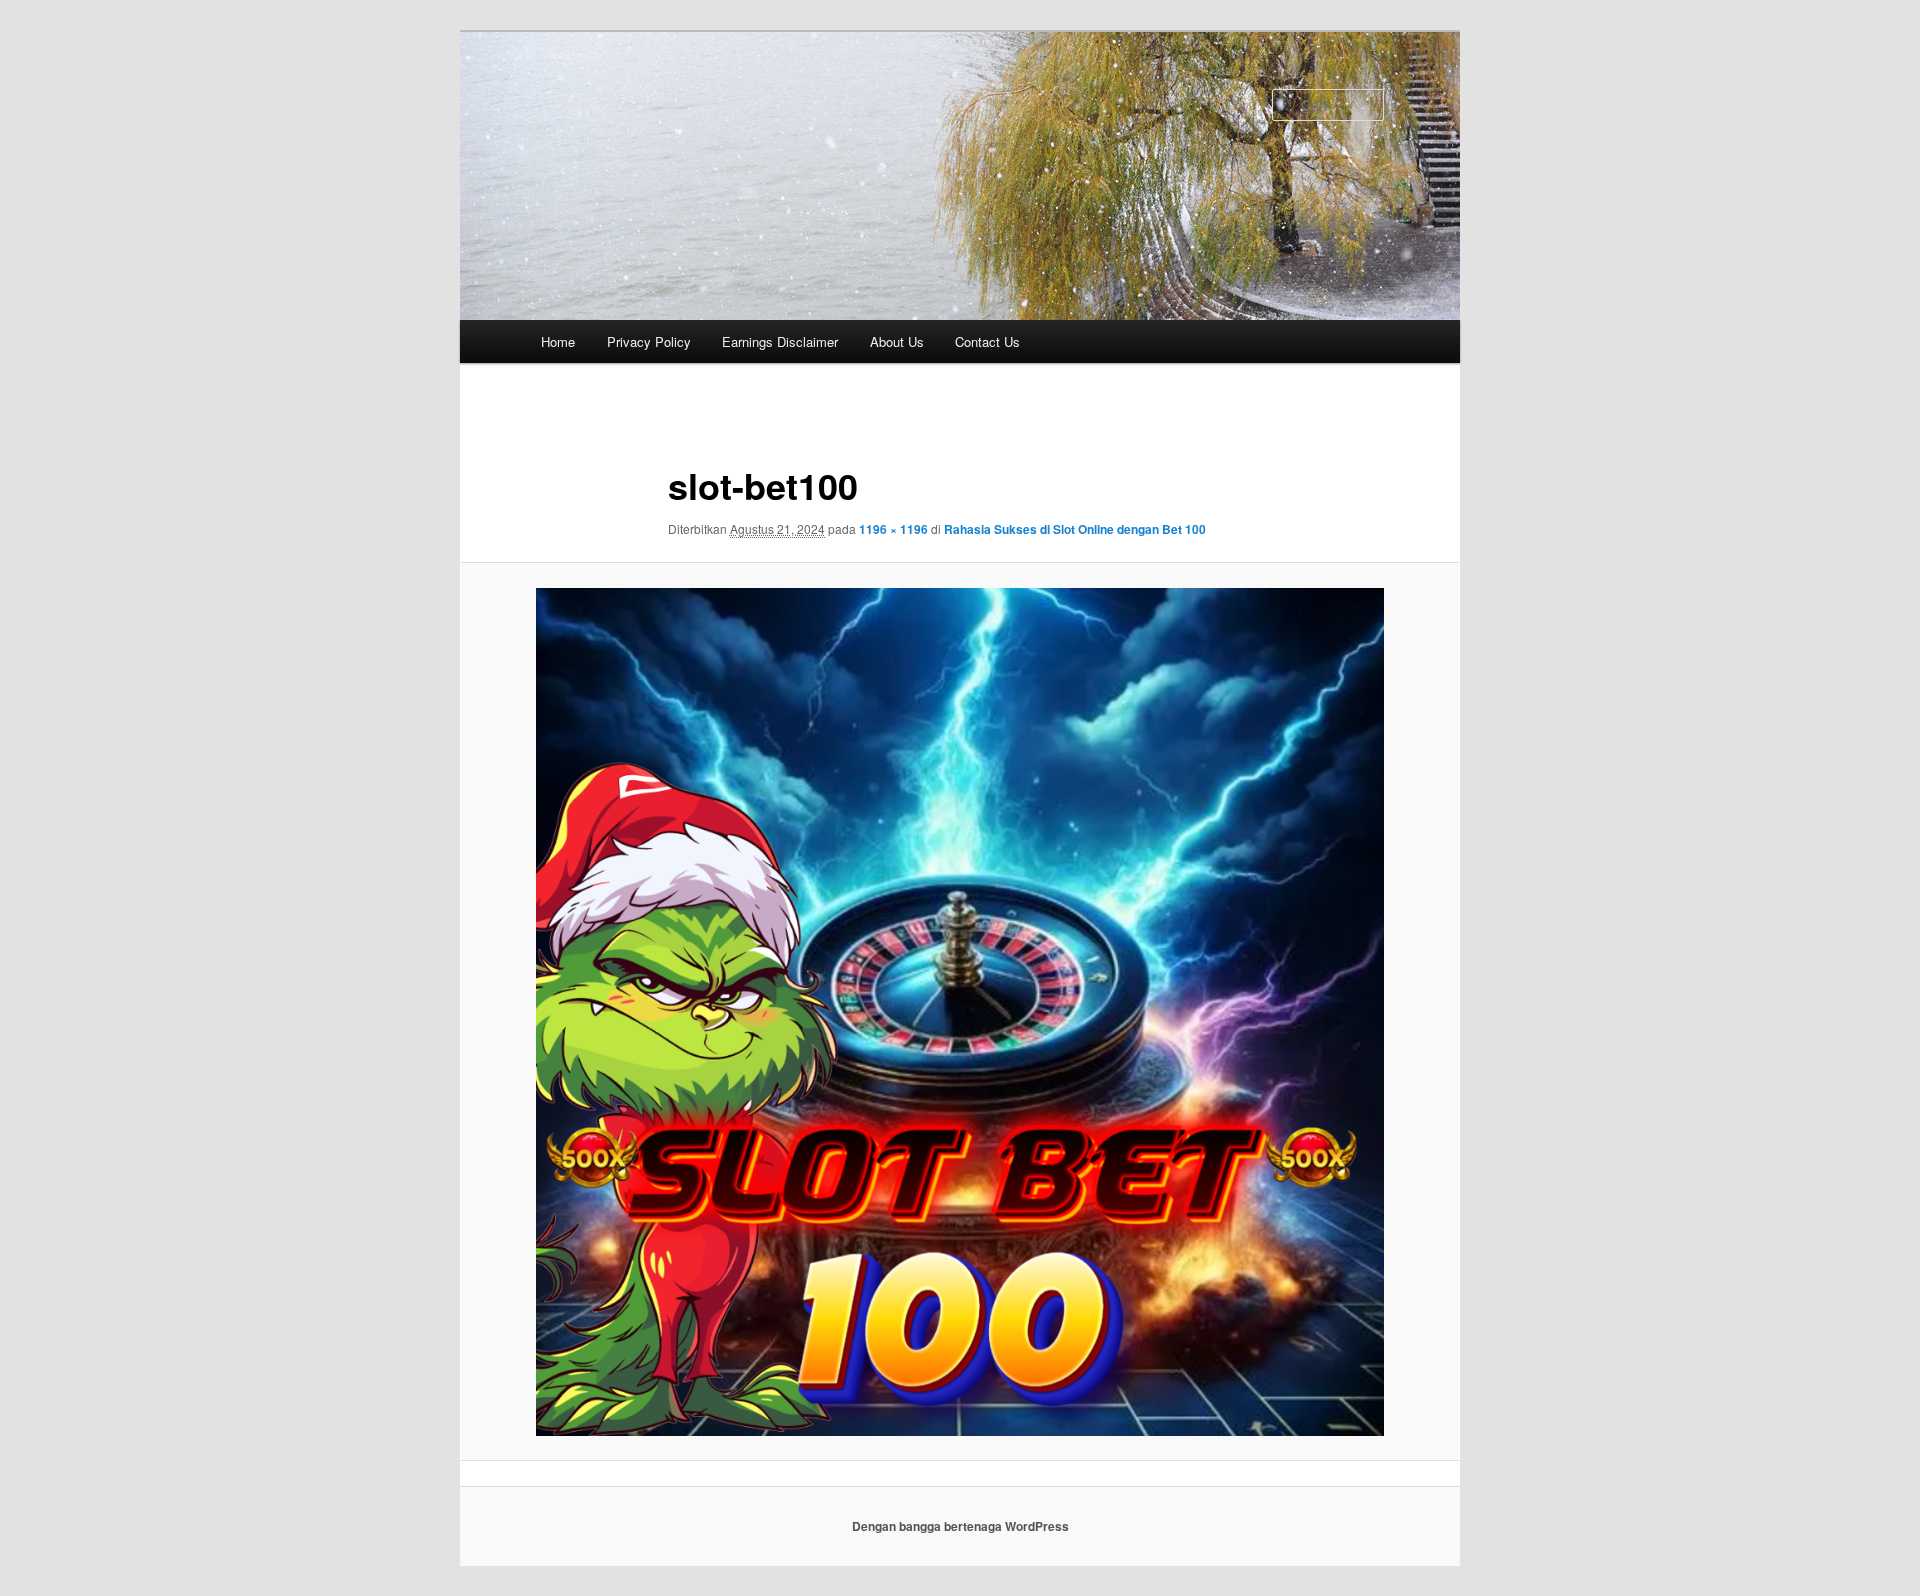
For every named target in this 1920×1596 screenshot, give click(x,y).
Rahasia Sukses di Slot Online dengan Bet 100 (1075, 529)
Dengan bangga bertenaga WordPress (960, 1526)
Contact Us (987, 341)
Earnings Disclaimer (780, 341)
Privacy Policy (649, 341)
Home (558, 341)
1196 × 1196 (893, 529)
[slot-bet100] (960, 1012)
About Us (897, 341)
